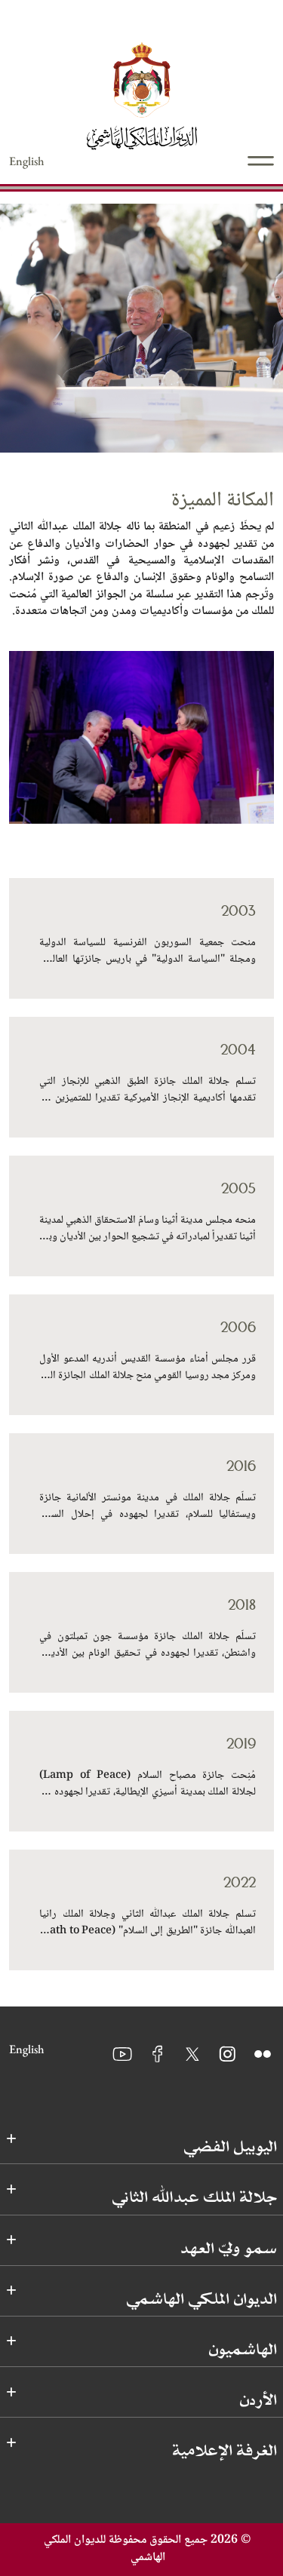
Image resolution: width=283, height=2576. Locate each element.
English (27, 161)
